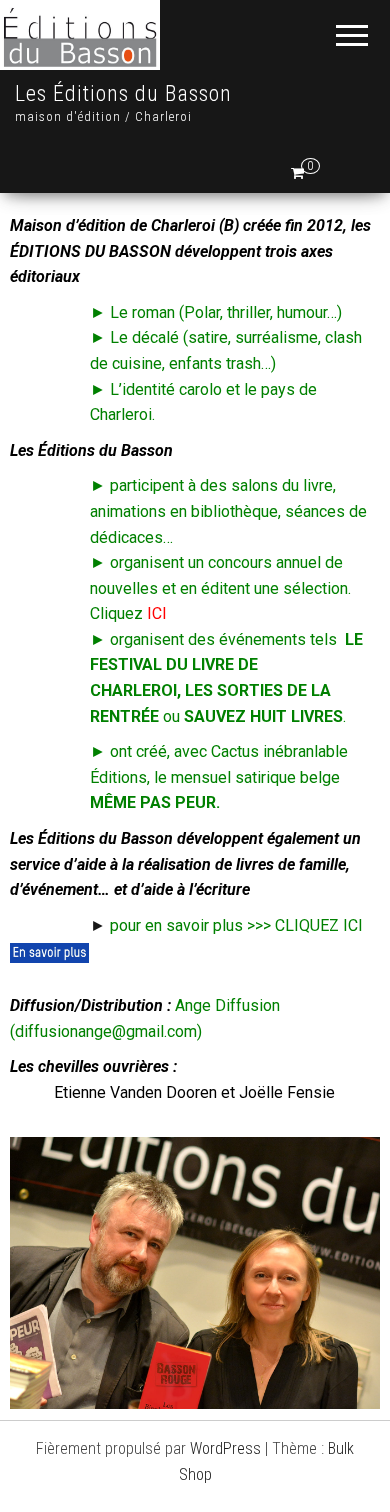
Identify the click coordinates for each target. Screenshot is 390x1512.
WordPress (225, 1448)
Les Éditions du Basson (123, 93)
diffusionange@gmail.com (106, 1031)
